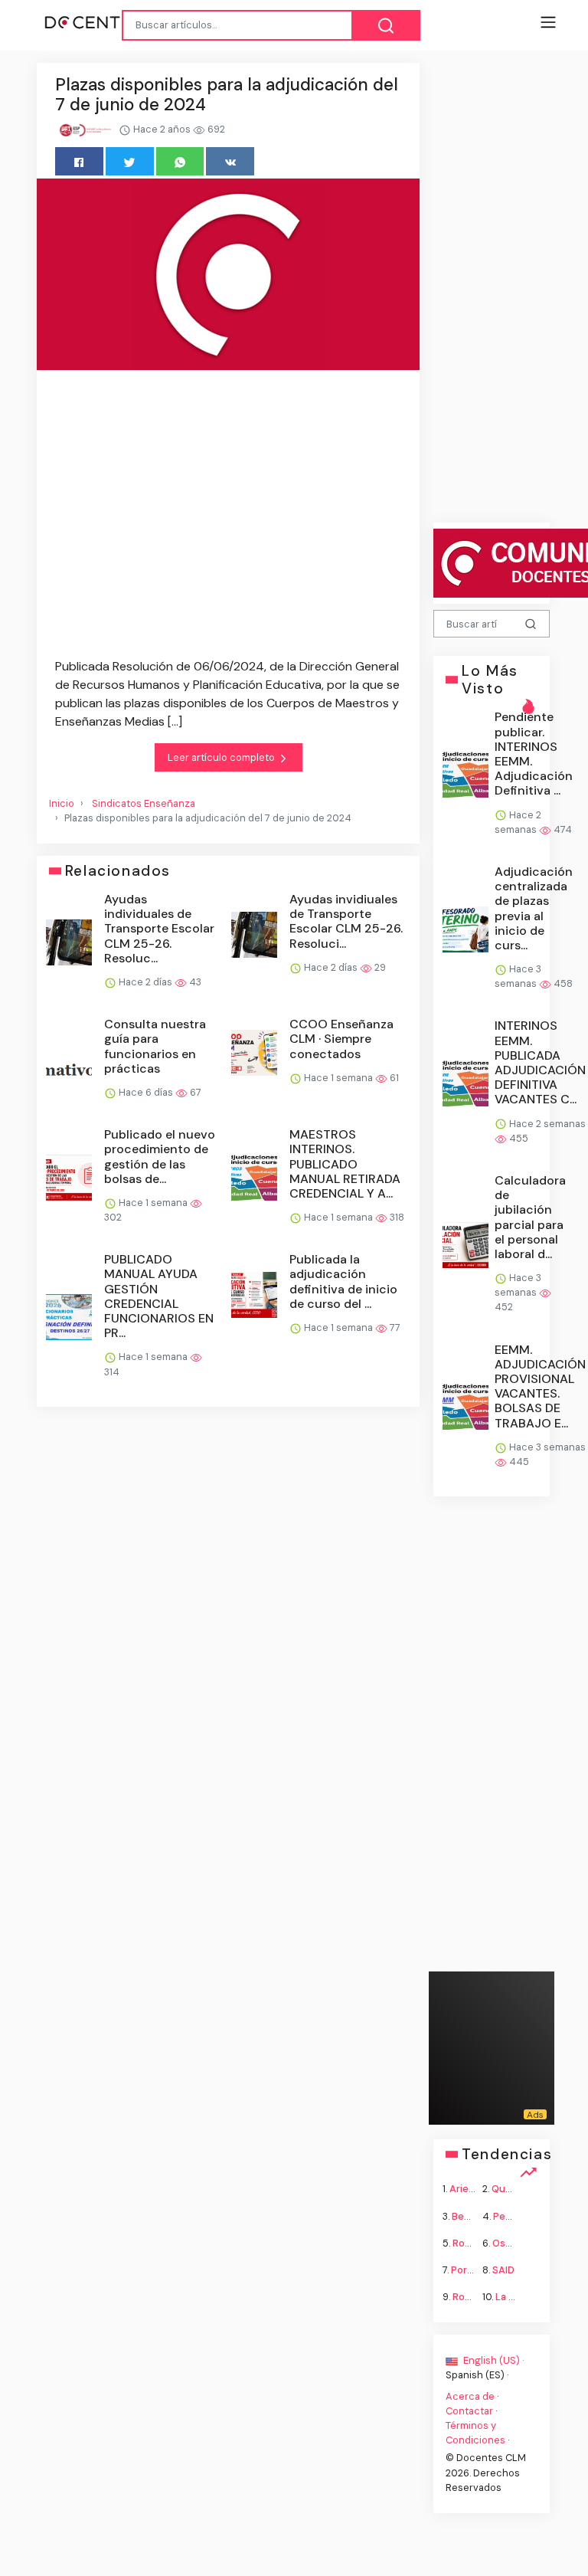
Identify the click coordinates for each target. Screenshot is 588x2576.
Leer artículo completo (222, 757)
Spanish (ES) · (477, 2375)
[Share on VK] (230, 161)
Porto (464, 2270)
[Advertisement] (228, 517)
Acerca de (470, 2396)
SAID (503, 2270)
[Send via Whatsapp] (180, 161)
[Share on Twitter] (130, 161)
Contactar (469, 2410)
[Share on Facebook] (79, 161)
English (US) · (492, 2360)
